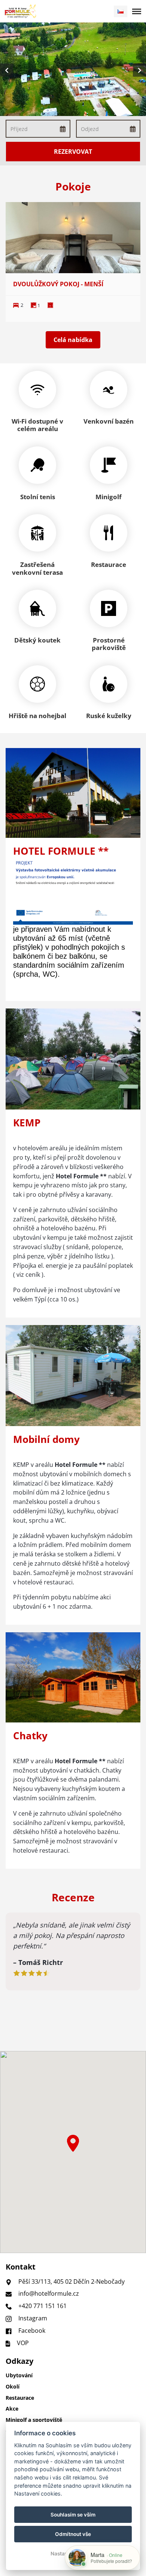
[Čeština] (121, 11)
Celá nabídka (73, 340)
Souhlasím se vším (73, 2515)
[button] (73, 2143)
